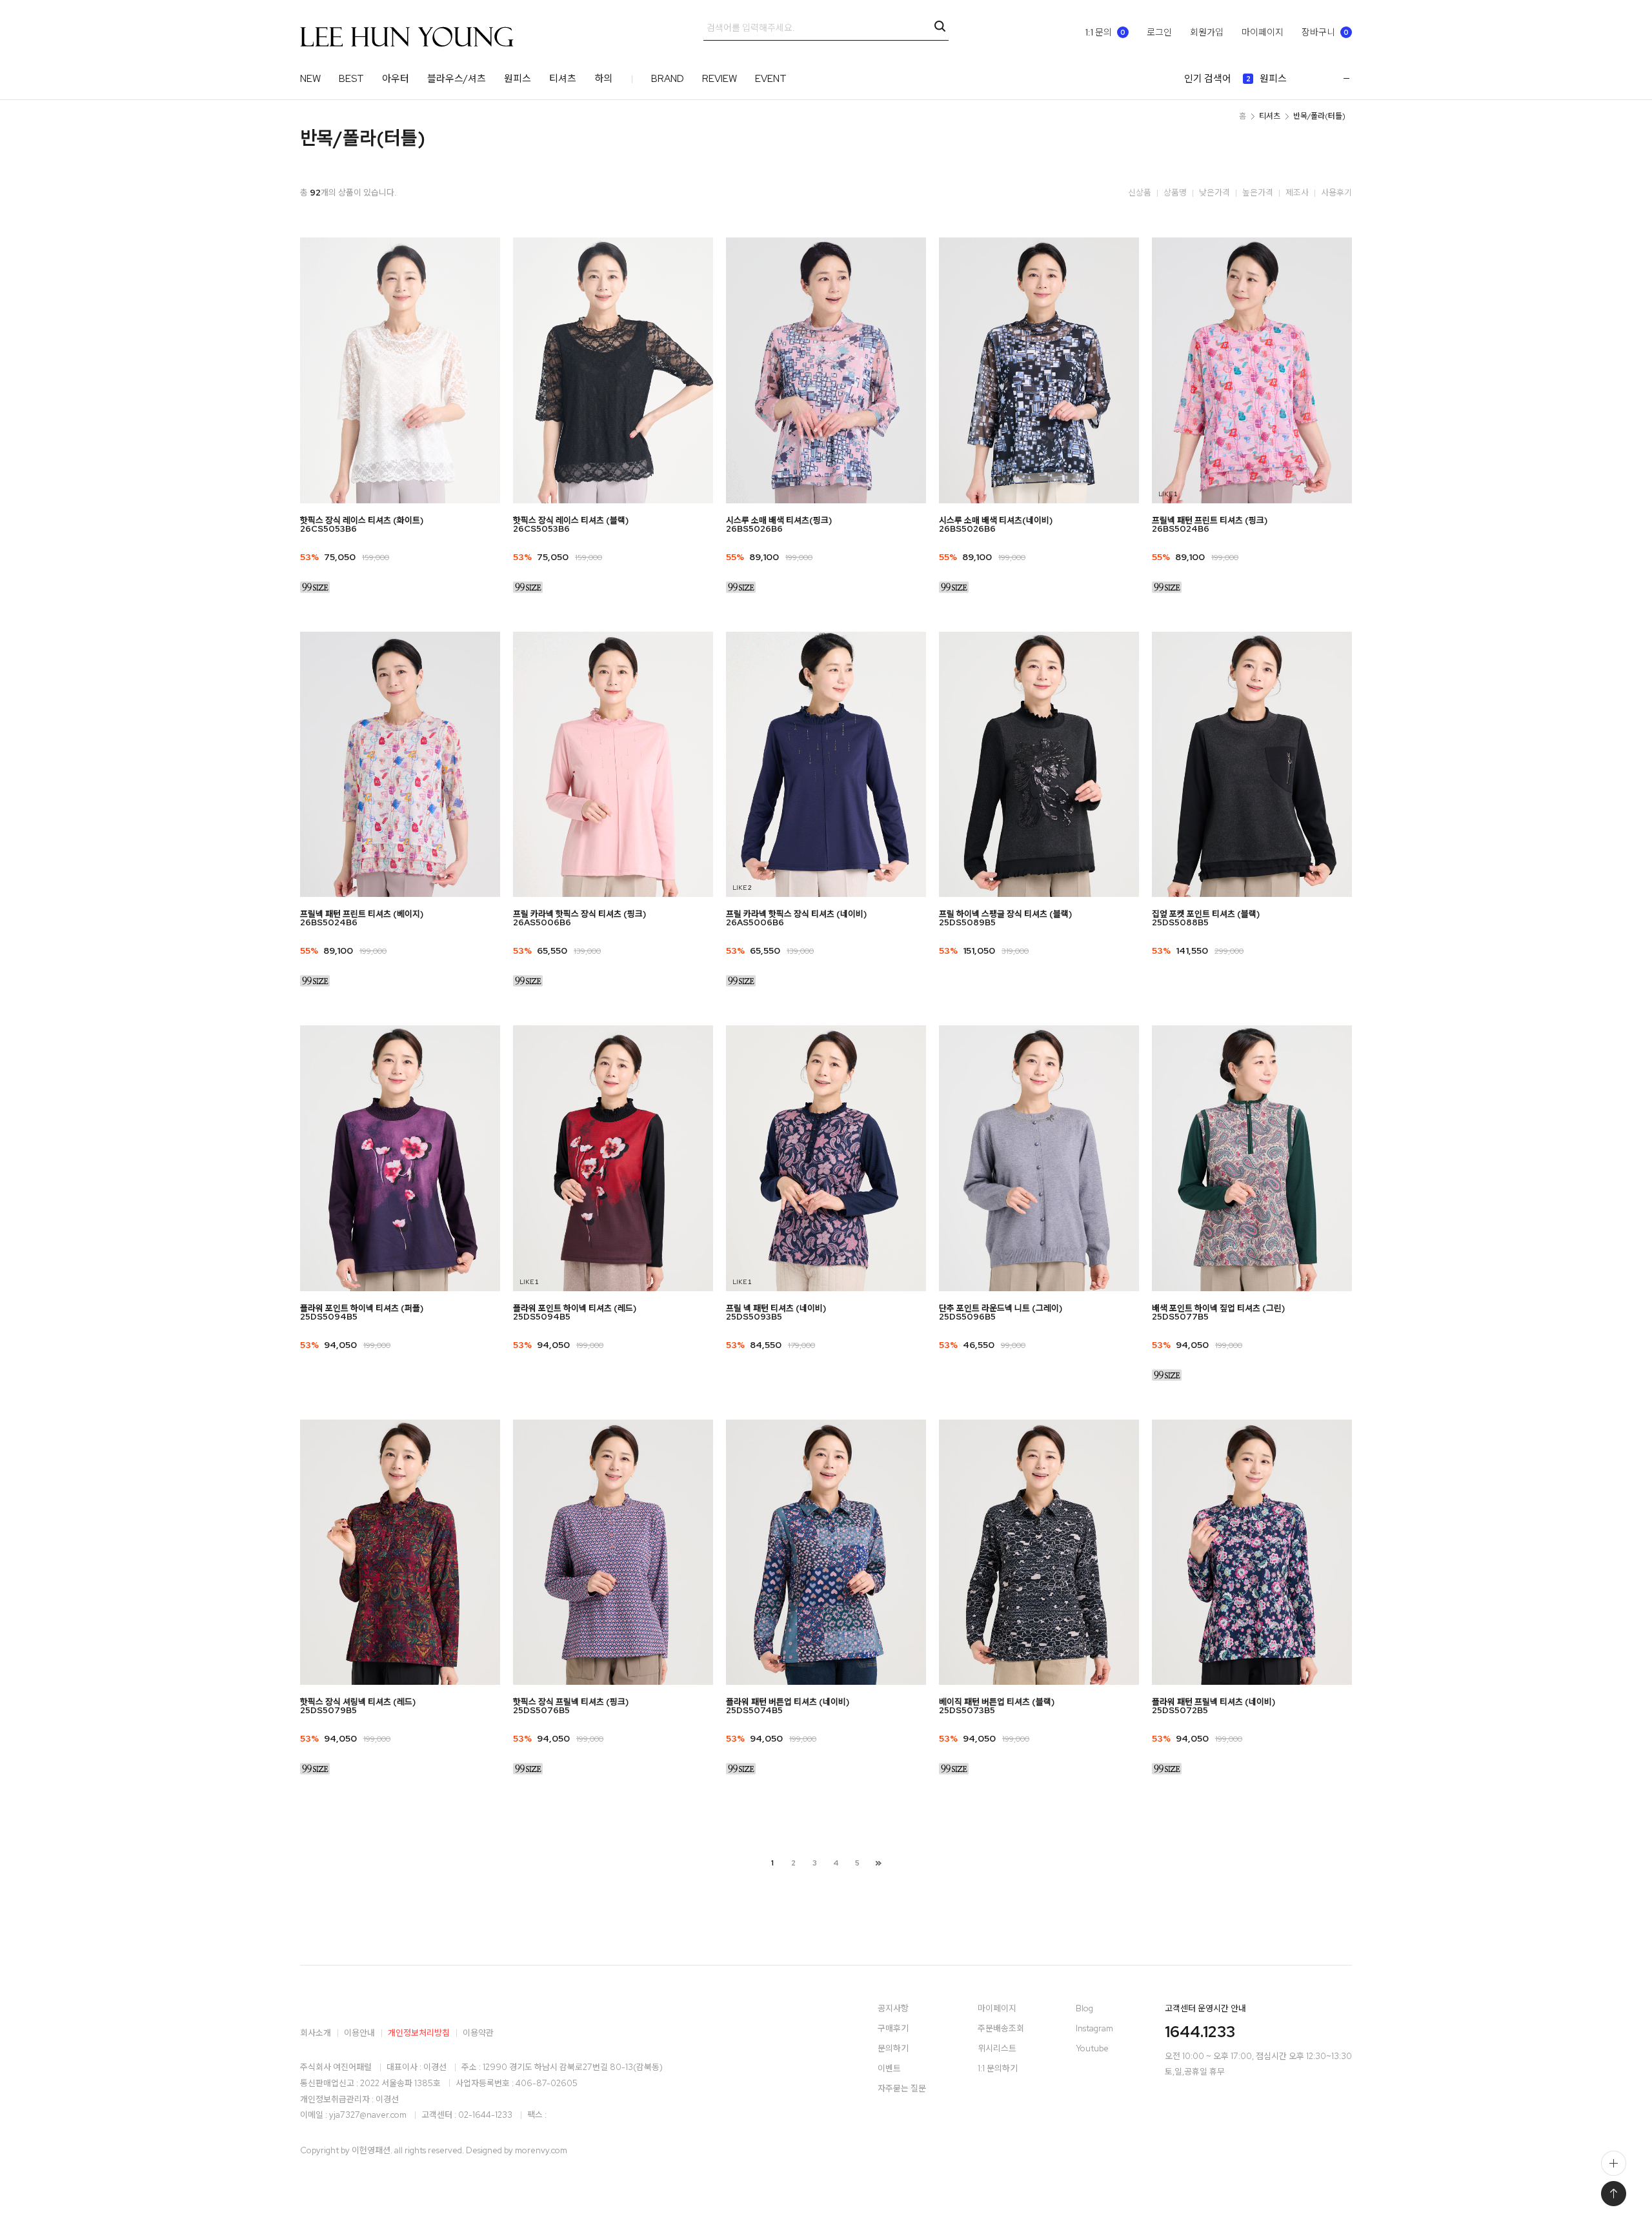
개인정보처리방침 (419, 2033)
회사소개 (316, 2033)
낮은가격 (1214, 193)
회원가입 (1207, 32)
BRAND (668, 79)
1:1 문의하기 (998, 2069)
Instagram (1094, 2029)
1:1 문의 (1105, 32)
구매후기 (893, 2029)
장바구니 (1325, 32)
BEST (351, 79)
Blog (1084, 2009)
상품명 (1175, 193)
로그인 (1159, 32)
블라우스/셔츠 (457, 79)
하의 (603, 79)
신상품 (1140, 193)
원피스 (518, 79)
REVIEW (720, 79)
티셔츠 (563, 79)
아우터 (396, 79)
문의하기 (893, 2049)
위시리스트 (997, 2049)
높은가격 (1258, 193)
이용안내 (359, 2033)
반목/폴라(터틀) (1319, 116)
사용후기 (1336, 193)
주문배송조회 (1001, 2029)
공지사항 (893, 2009)
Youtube (1092, 2049)
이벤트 (889, 2069)
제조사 (1297, 193)
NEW (310, 79)
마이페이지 (1263, 32)
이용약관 (478, 2033)
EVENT (771, 79)
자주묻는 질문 (902, 2089)
